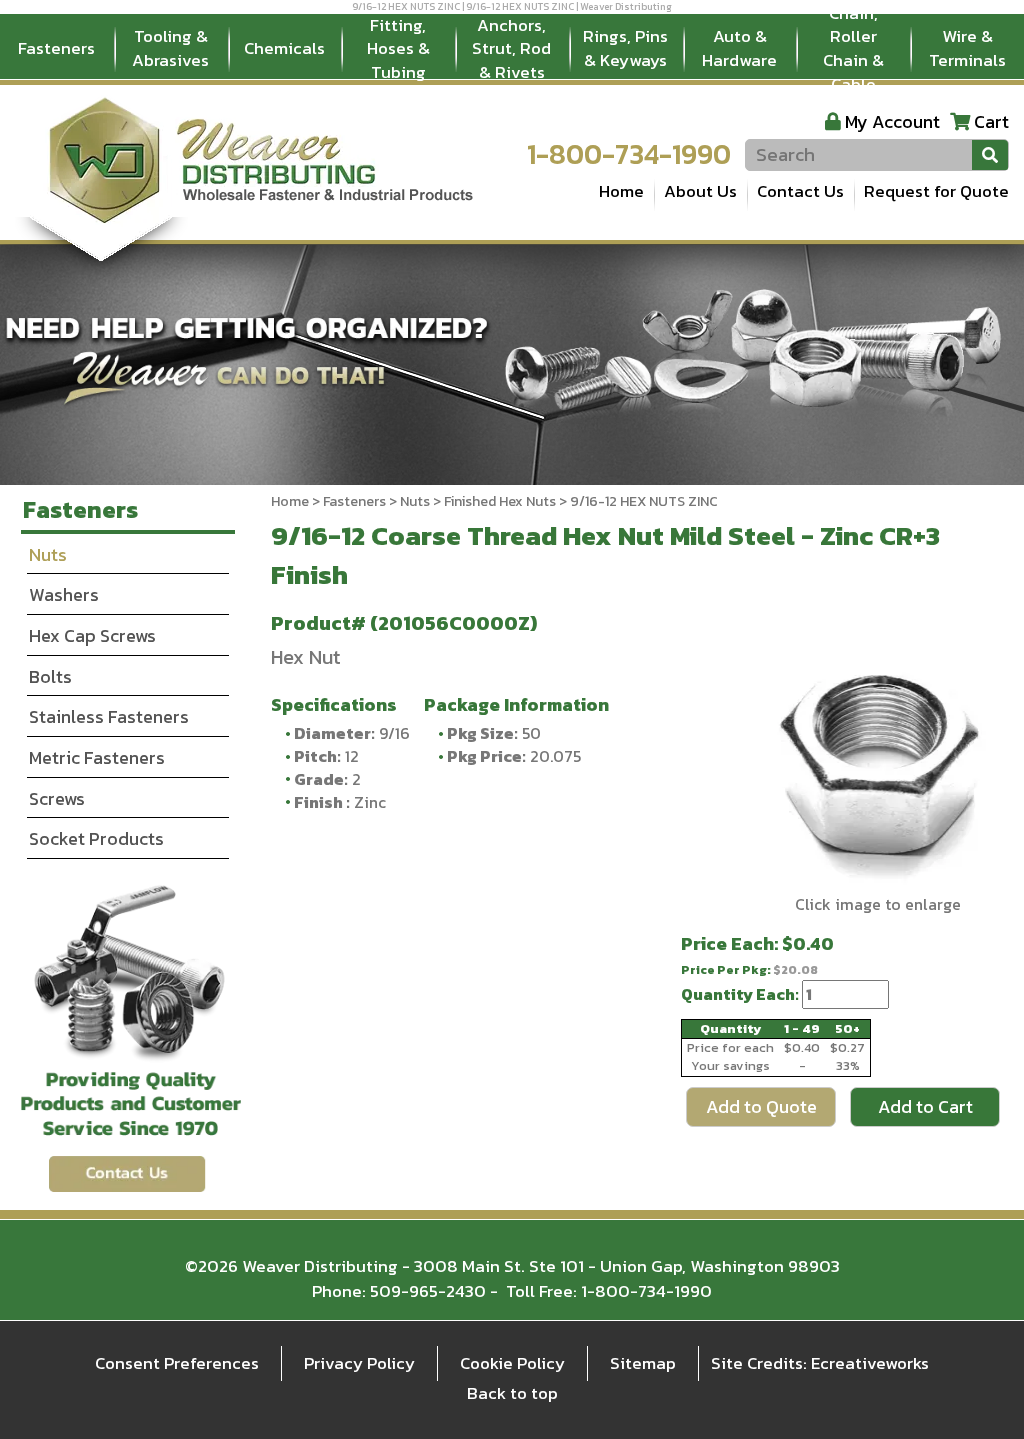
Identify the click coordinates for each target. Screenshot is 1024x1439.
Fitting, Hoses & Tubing (398, 49)
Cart (991, 121)
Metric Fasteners (97, 757)
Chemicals (284, 48)
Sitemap (643, 1363)
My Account (892, 121)
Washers (64, 594)
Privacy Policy (359, 1363)
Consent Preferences (177, 1363)
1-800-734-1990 (629, 154)
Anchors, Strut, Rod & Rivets (511, 49)
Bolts (50, 676)
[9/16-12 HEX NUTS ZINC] (877, 768)
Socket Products (96, 838)
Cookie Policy (512, 1363)
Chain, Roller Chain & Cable (853, 49)
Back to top (512, 1393)
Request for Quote (936, 191)
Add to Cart (925, 1106)
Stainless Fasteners (109, 716)
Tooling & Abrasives (170, 48)
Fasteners (56, 48)
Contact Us (800, 191)
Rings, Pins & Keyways (625, 48)
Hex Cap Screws (92, 635)
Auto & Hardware (739, 48)
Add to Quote (761, 1106)
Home (621, 191)
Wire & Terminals (967, 48)
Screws (57, 798)
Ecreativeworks (870, 1363)
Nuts (415, 501)
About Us (700, 191)
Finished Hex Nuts (500, 501)
